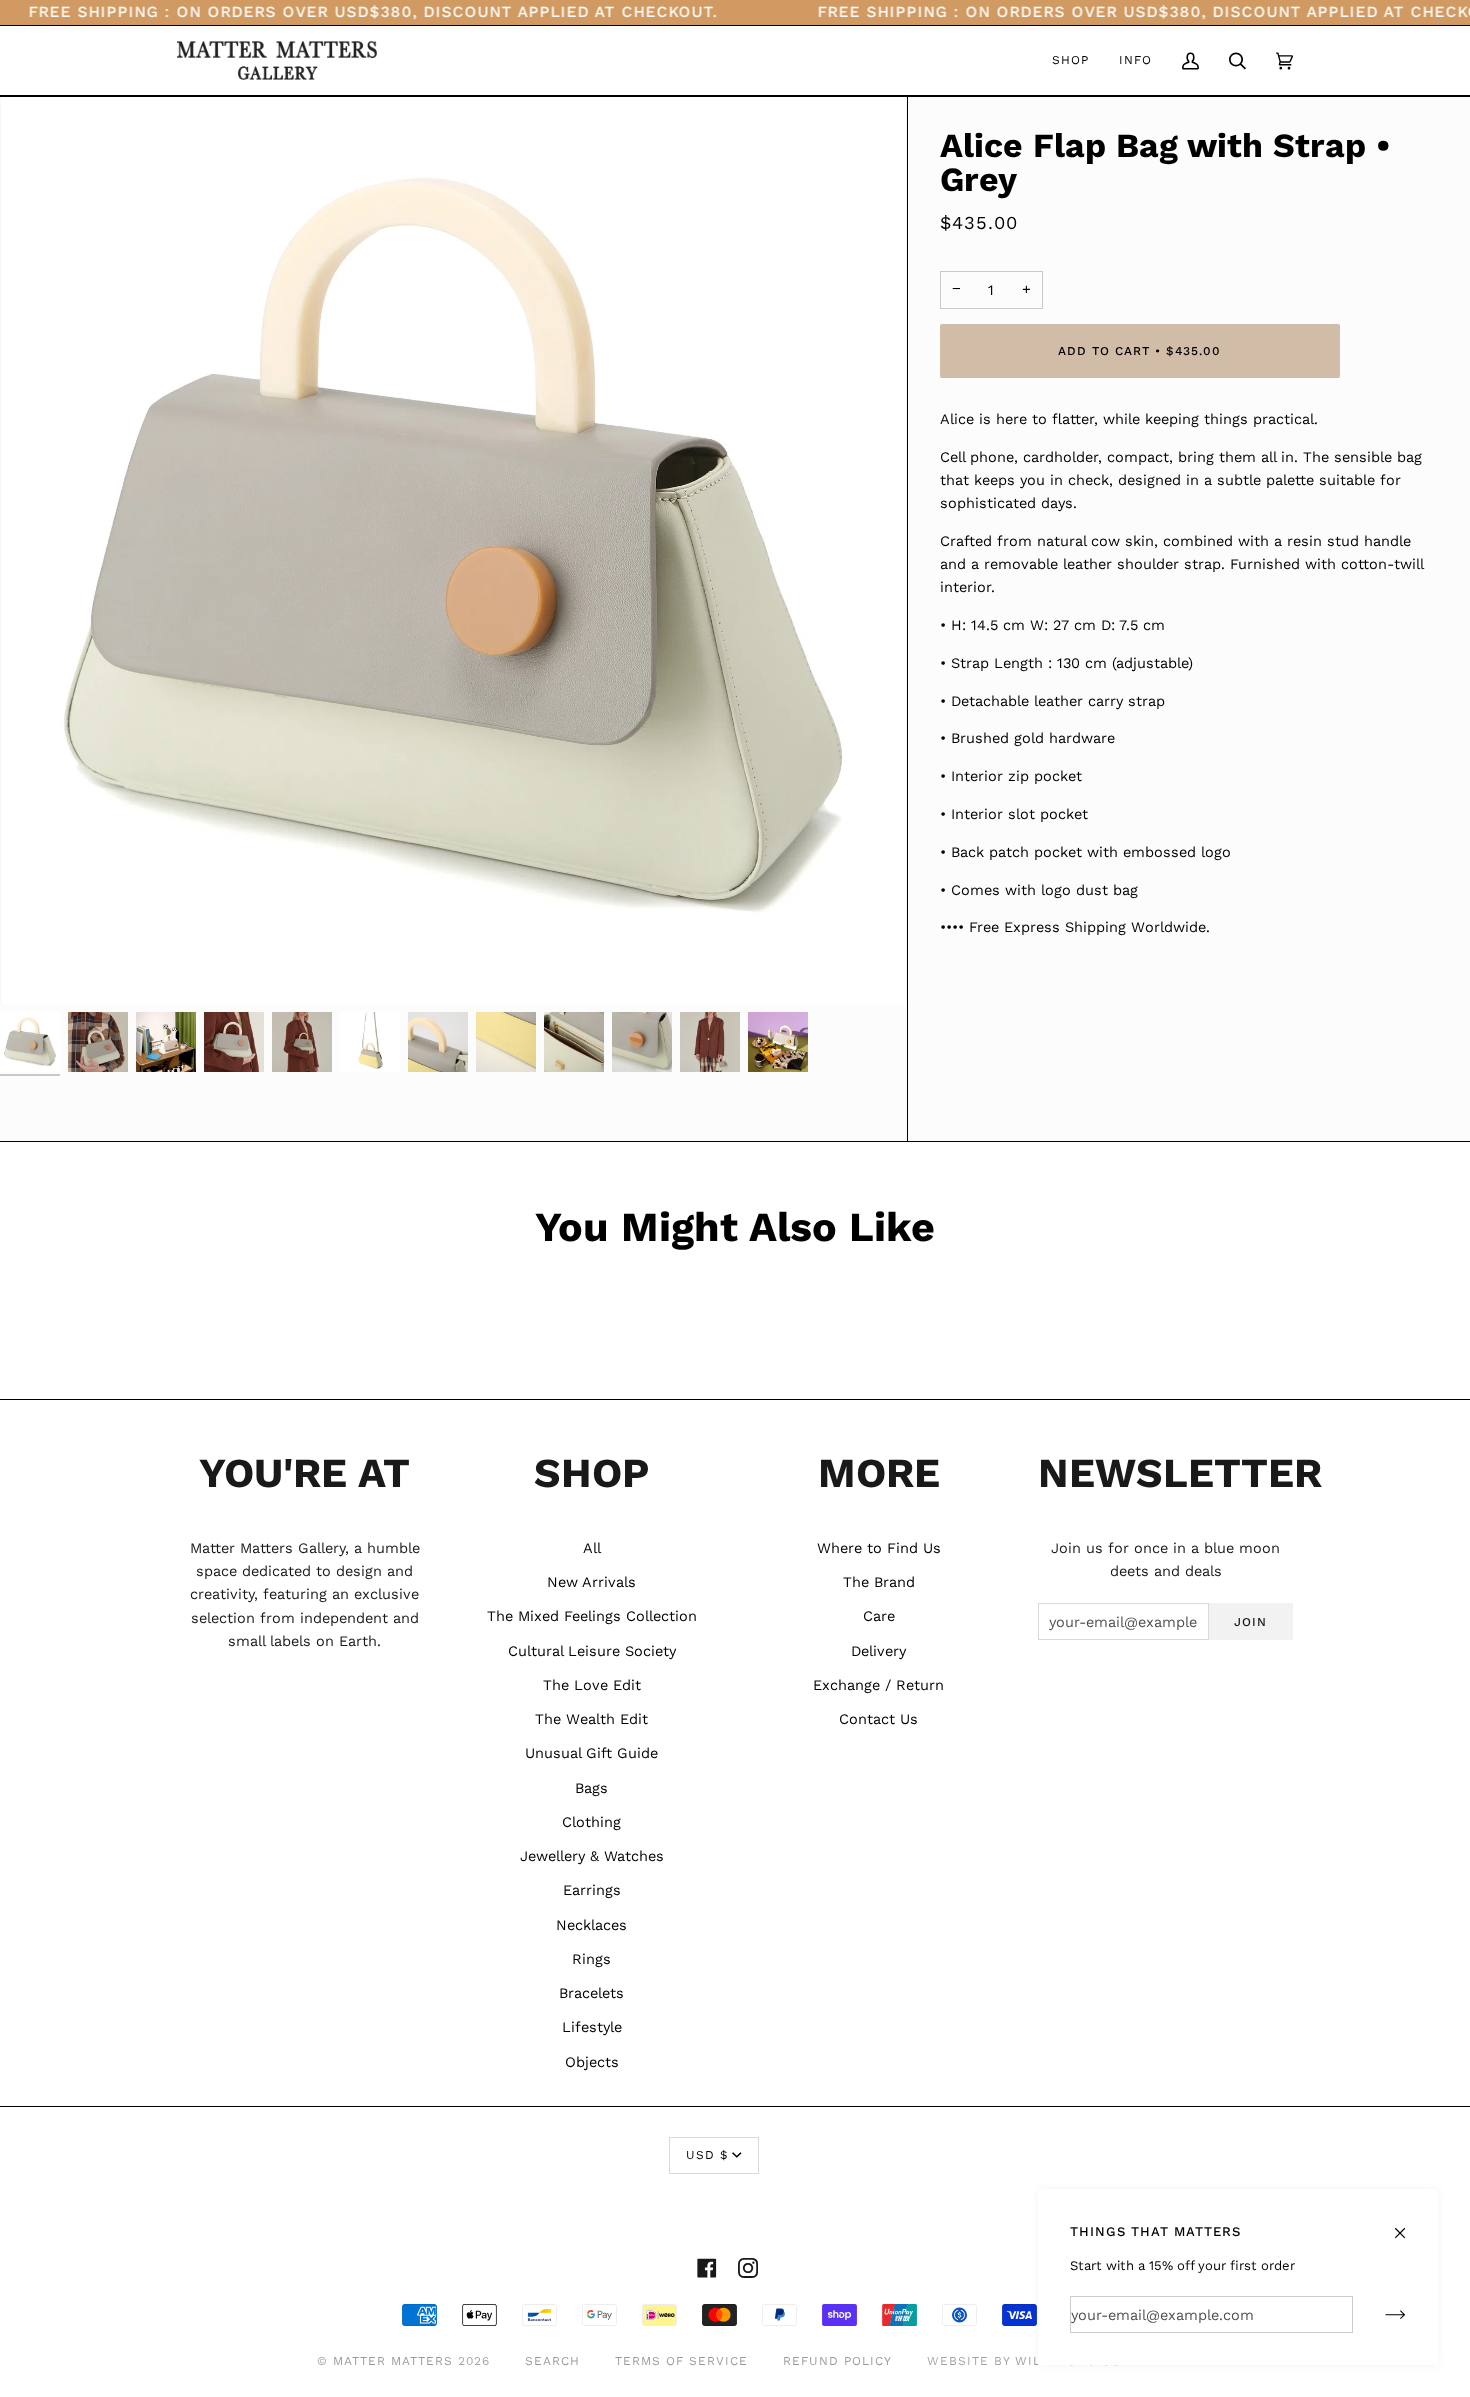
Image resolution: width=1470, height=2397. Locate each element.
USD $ (707, 2155)
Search (552, 2361)
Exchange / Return (878, 1685)
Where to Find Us (879, 1548)
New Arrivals (591, 1582)
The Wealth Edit (591, 1719)
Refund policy (837, 2361)
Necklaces (591, 1925)
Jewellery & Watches (592, 1856)
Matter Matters (393, 2361)
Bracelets (591, 1993)
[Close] (1408, 2224)
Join (1250, 1622)
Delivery (878, 1651)
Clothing (591, 1822)
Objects (592, 2062)
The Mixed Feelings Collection (592, 1616)
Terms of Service (681, 2361)
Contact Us (878, 1719)
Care (879, 1616)
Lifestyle (592, 2027)
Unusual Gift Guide (591, 1753)
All (592, 1548)
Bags (591, 1788)
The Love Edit (592, 1685)
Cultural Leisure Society (592, 1651)
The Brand (879, 1582)
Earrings (592, 1890)
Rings (591, 1959)
